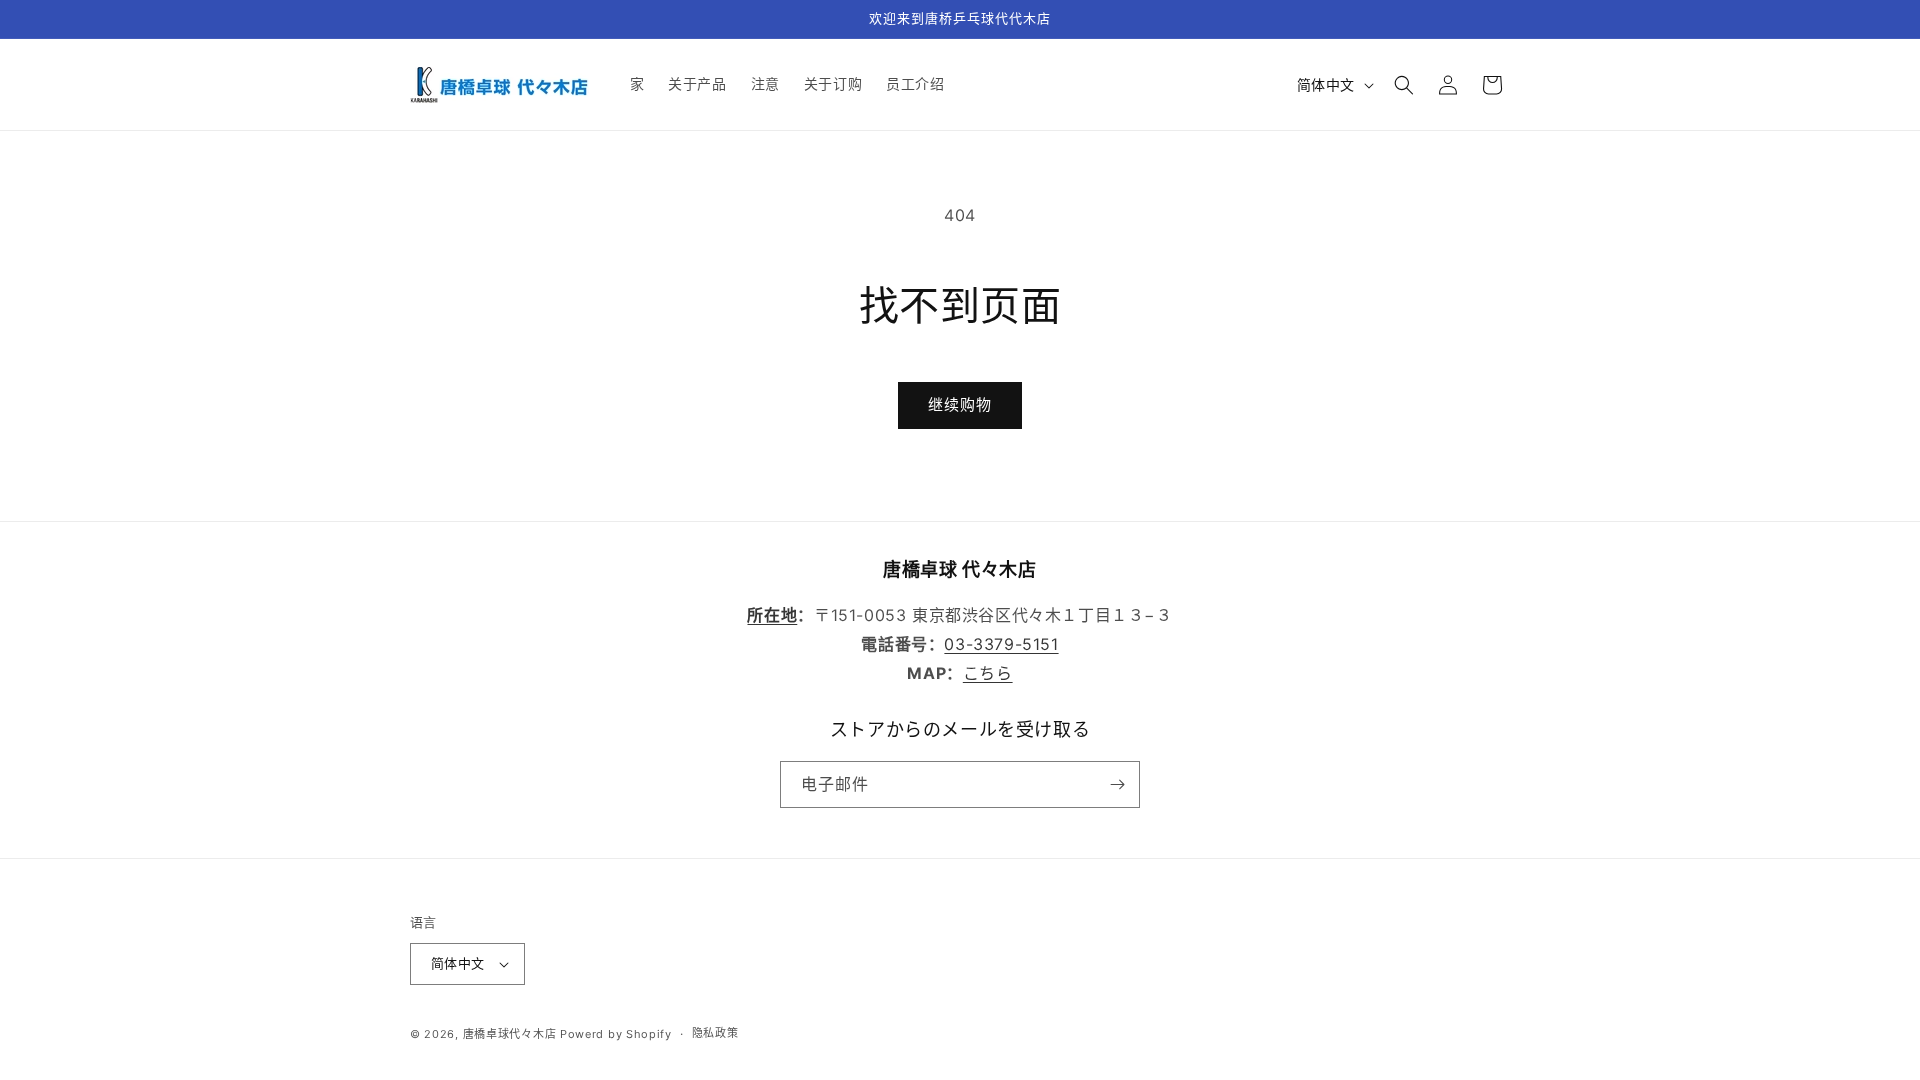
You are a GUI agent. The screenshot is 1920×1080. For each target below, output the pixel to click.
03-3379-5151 (1001, 644)
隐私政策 (715, 1033)
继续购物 (960, 404)
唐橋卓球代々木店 (510, 1034)
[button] (1404, 85)
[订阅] (1117, 784)
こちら (988, 673)
